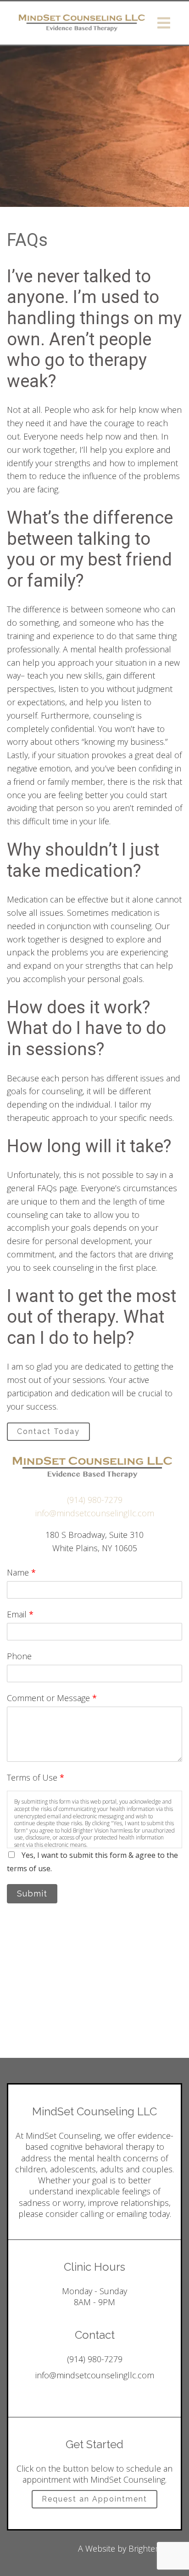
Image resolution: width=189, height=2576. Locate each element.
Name (21, 1572)
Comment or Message (52, 1698)
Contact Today (48, 1431)
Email (20, 1614)
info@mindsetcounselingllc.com (95, 1513)
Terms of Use (36, 1777)
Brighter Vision (155, 2548)
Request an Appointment (94, 2499)
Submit (32, 1893)
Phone (19, 1656)
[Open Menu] (164, 23)
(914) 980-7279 (95, 1500)
